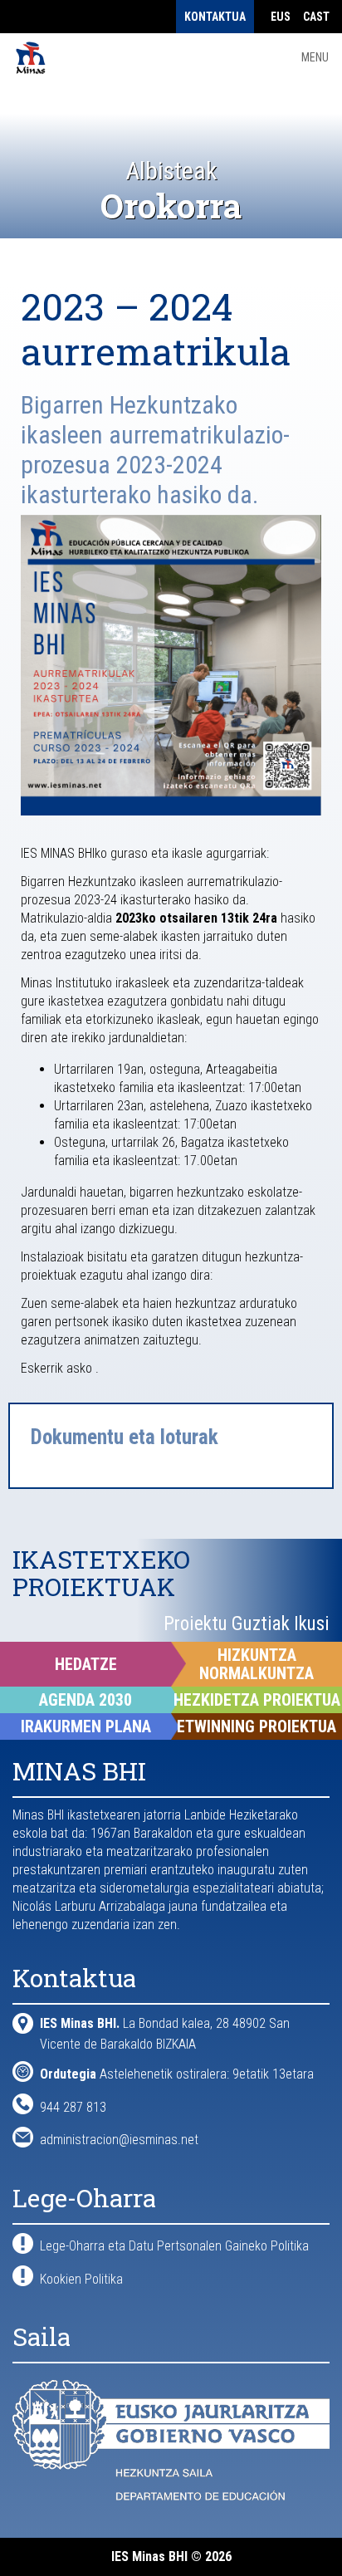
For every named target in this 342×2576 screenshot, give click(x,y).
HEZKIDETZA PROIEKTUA (257, 1700)
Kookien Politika (81, 2279)
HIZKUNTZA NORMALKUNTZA (256, 1664)
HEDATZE (86, 1664)
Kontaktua (215, 17)
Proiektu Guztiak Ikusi (247, 1624)
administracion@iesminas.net (119, 2140)
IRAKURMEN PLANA (86, 1726)
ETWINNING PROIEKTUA (256, 1726)
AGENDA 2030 (85, 1700)
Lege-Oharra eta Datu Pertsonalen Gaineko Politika (174, 2246)
